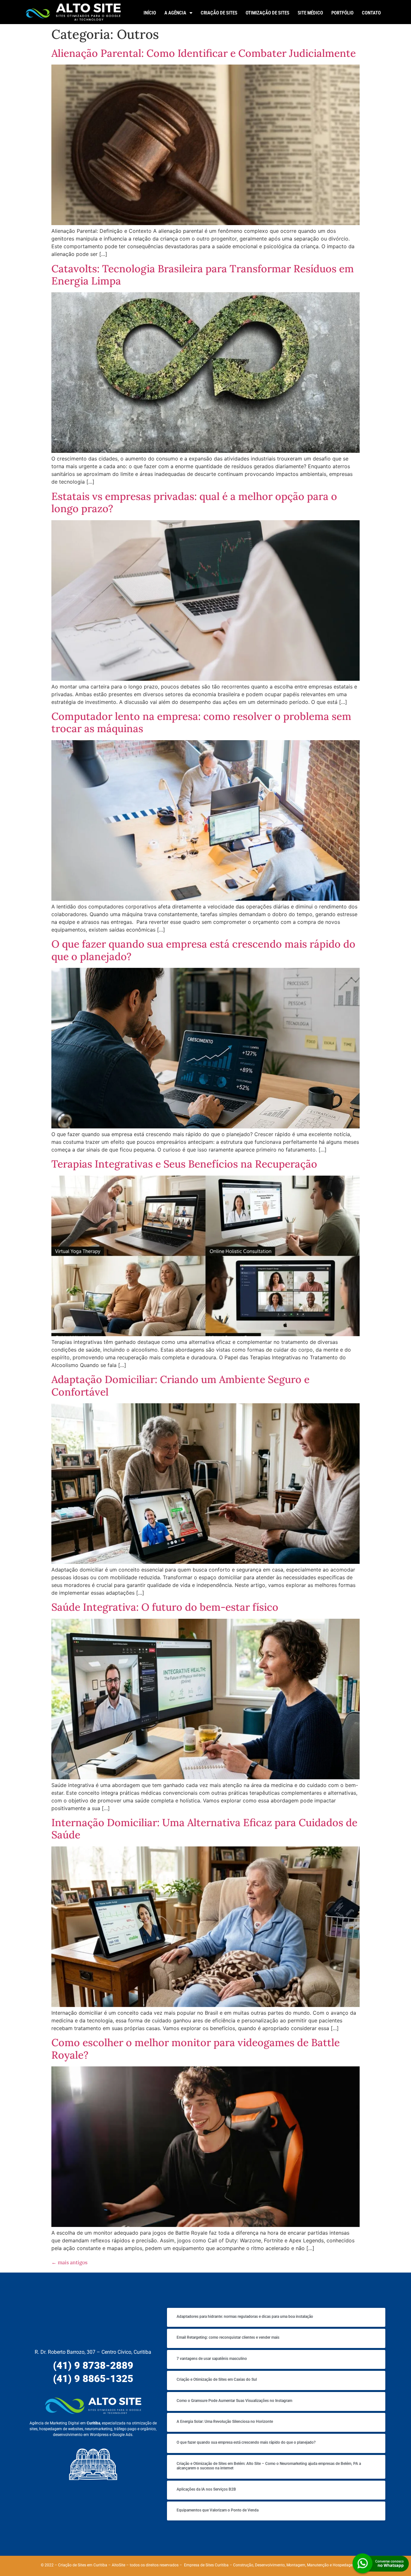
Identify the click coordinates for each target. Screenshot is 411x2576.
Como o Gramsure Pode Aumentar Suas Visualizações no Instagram (234, 2401)
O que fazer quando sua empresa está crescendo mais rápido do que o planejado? (203, 950)
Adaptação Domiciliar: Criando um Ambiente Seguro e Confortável (180, 1385)
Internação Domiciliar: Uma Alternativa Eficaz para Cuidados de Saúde (204, 1829)
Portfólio (342, 13)
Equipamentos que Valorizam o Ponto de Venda (218, 2510)
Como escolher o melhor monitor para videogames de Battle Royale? (196, 2049)
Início (150, 13)
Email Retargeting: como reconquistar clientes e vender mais (228, 2337)
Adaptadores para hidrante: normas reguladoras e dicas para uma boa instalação (245, 2317)
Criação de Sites (219, 13)
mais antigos (69, 2262)
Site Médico (310, 13)
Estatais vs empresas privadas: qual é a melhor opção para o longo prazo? (194, 502)
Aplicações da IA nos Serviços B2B (206, 2489)
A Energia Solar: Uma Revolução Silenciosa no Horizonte (225, 2422)
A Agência (175, 13)
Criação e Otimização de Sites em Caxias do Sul (217, 2379)
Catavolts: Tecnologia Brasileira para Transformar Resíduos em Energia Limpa (203, 275)
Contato (371, 13)
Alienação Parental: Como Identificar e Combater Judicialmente (204, 53)
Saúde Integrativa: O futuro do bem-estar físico (165, 1607)
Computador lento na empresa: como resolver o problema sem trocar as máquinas (201, 722)
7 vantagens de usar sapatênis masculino (212, 2359)
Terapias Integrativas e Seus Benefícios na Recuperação (184, 1164)
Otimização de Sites (267, 13)
